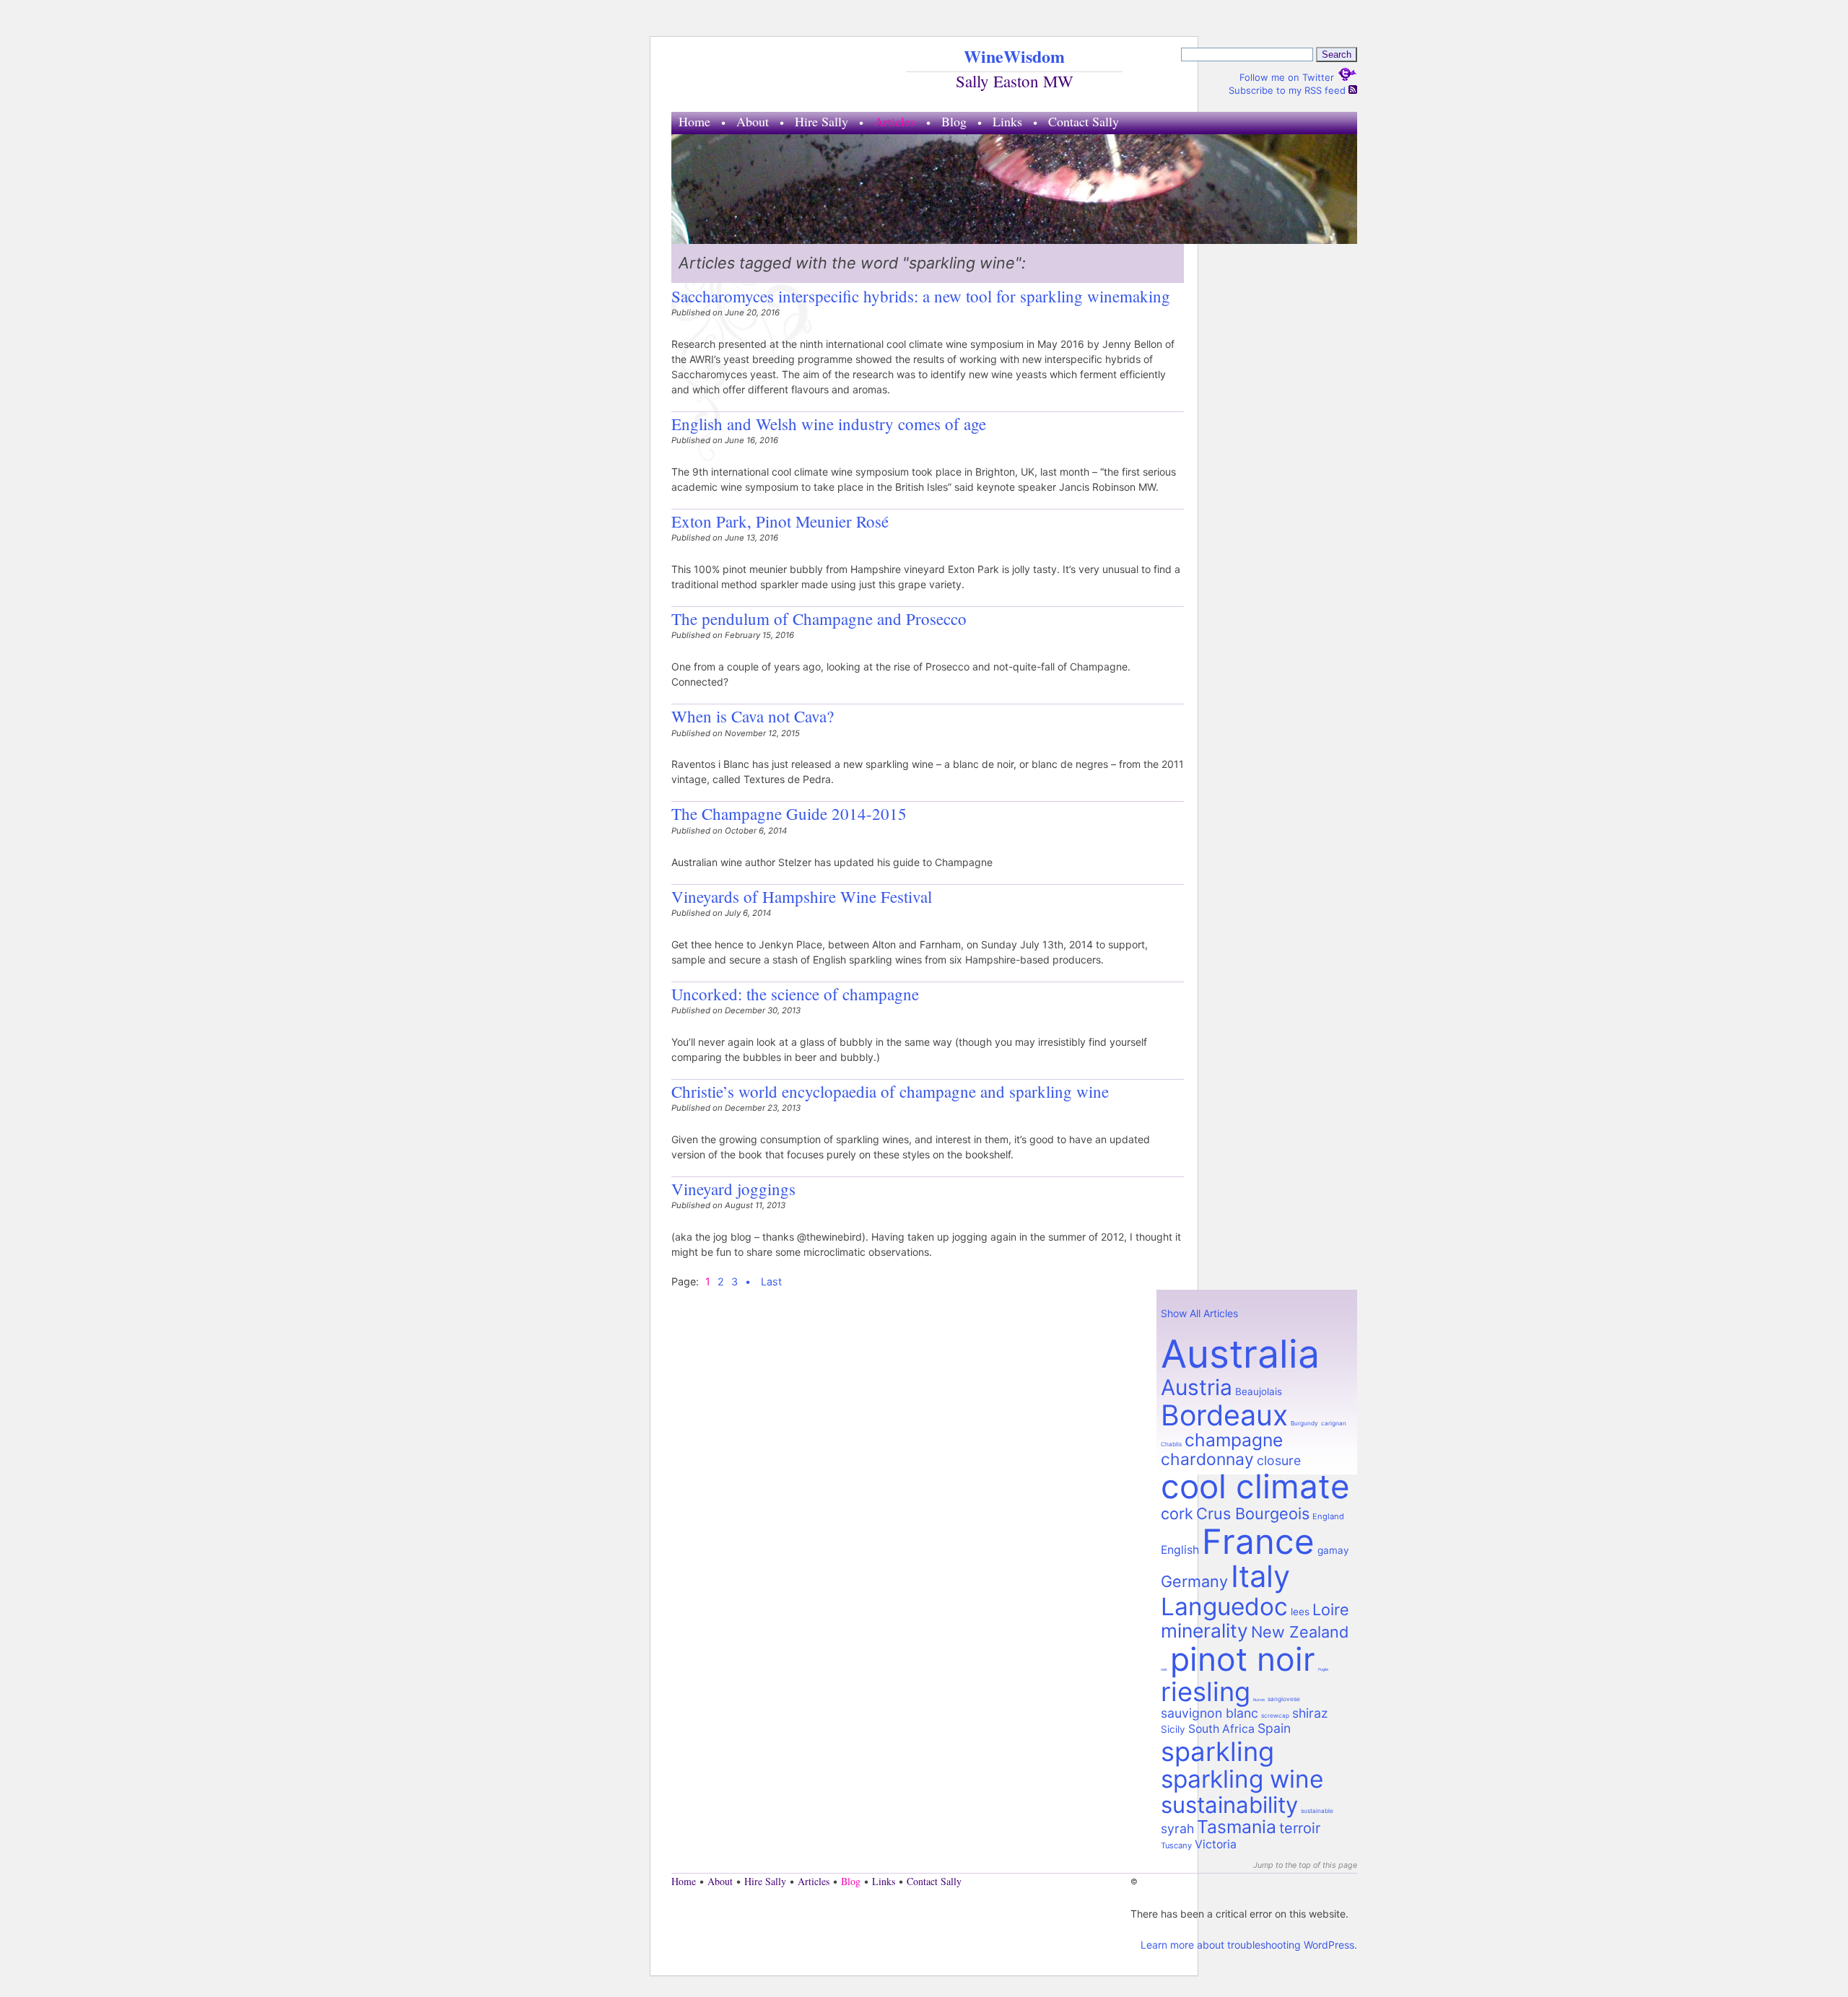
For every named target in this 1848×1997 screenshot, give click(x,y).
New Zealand (1300, 1632)
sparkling (1217, 1752)
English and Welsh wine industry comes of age (829, 424)
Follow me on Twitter (1288, 77)
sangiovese (1284, 1699)
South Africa (1221, 1729)
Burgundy (1304, 1423)
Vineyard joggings (733, 1189)
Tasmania (1237, 1827)
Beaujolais (1259, 1391)
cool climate (1255, 1486)
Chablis (1171, 1444)
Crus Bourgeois (1253, 1513)
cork (1177, 1513)
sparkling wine (1242, 1779)
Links (1007, 121)
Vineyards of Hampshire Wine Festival (802, 896)
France (1258, 1541)
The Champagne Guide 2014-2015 (789, 813)
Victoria (1216, 1844)
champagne (1234, 1440)
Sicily (1173, 1729)
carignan (1334, 1423)
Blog (954, 121)
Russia (1259, 1700)
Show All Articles (1199, 1313)
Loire (1331, 1609)
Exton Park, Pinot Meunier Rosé (780, 521)
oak (1164, 1669)
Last (771, 1281)
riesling (1206, 1692)
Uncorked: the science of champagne (795, 994)
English (1180, 1550)
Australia (1240, 1354)
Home (694, 121)
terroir (1300, 1828)
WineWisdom (1014, 56)
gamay (1333, 1550)
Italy (1260, 1576)
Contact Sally (1084, 121)
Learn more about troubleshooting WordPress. (1249, 1945)
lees (1300, 1612)
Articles (895, 121)
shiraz (1310, 1713)
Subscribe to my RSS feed (1289, 90)
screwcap (1275, 1716)
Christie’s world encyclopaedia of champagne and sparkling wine (890, 1091)
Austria (1197, 1387)
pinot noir (1243, 1659)
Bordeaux (1224, 1415)
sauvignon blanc (1210, 1713)
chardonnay (1207, 1459)
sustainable (1317, 1811)
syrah (1177, 1828)
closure (1279, 1460)
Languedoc (1224, 1607)
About (753, 121)
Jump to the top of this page (1305, 1865)
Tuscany (1176, 1845)
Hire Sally (821, 121)
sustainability (1229, 1805)
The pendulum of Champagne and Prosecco (819, 619)
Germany (1194, 1581)
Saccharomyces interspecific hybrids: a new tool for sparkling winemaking (921, 296)
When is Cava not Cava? (753, 716)
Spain (1274, 1728)
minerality (1204, 1630)
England (1328, 1516)
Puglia (1323, 1669)
